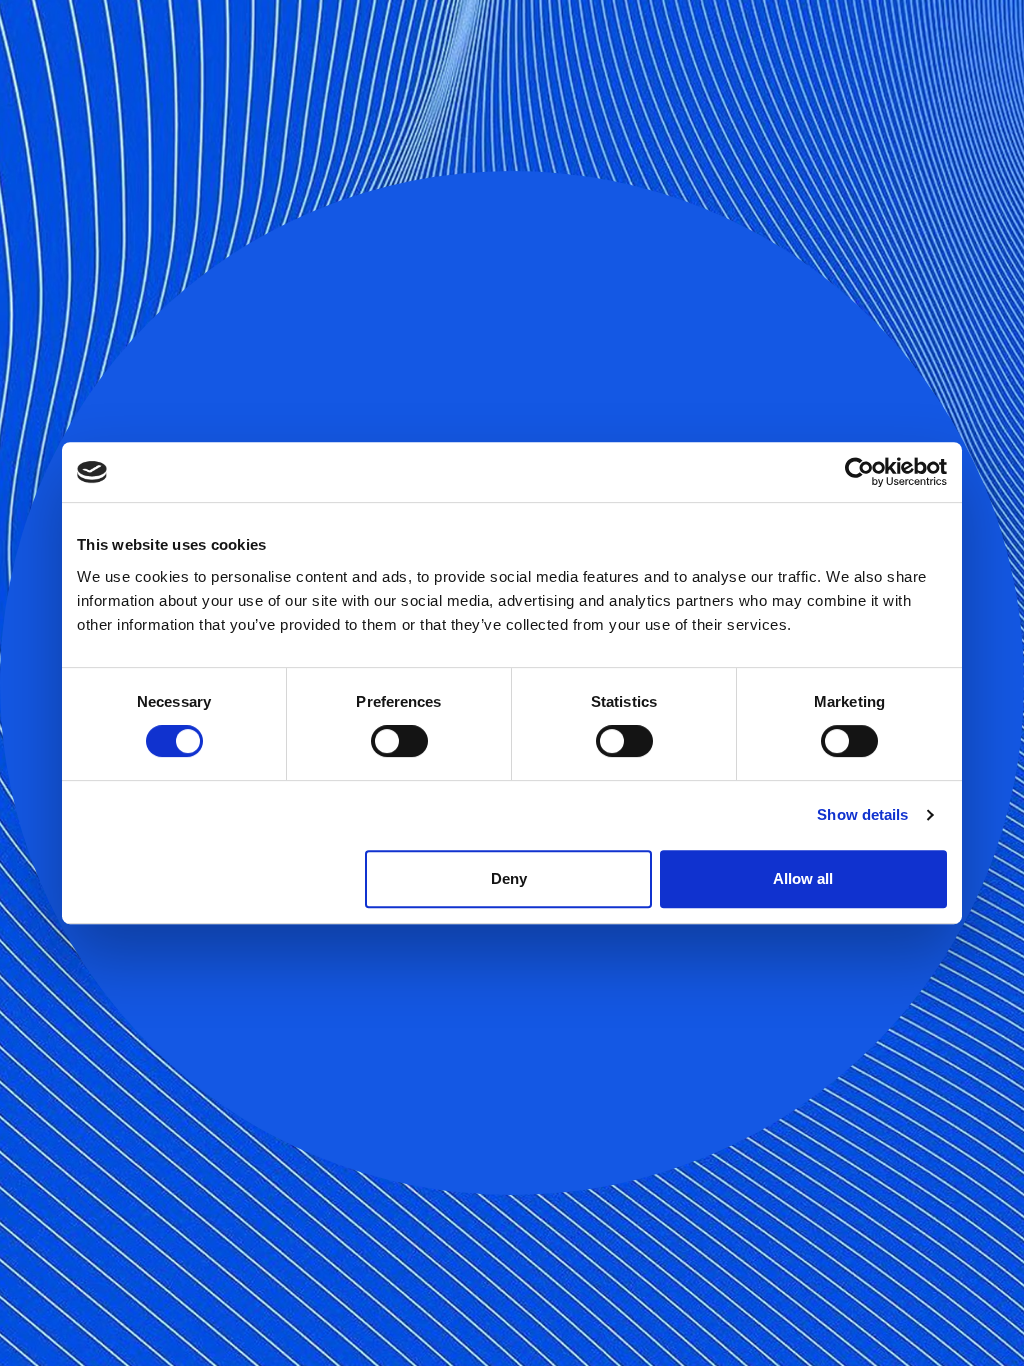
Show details (862, 814)
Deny (509, 878)
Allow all (803, 878)
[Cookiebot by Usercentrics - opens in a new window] (859, 472)
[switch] (399, 741)
